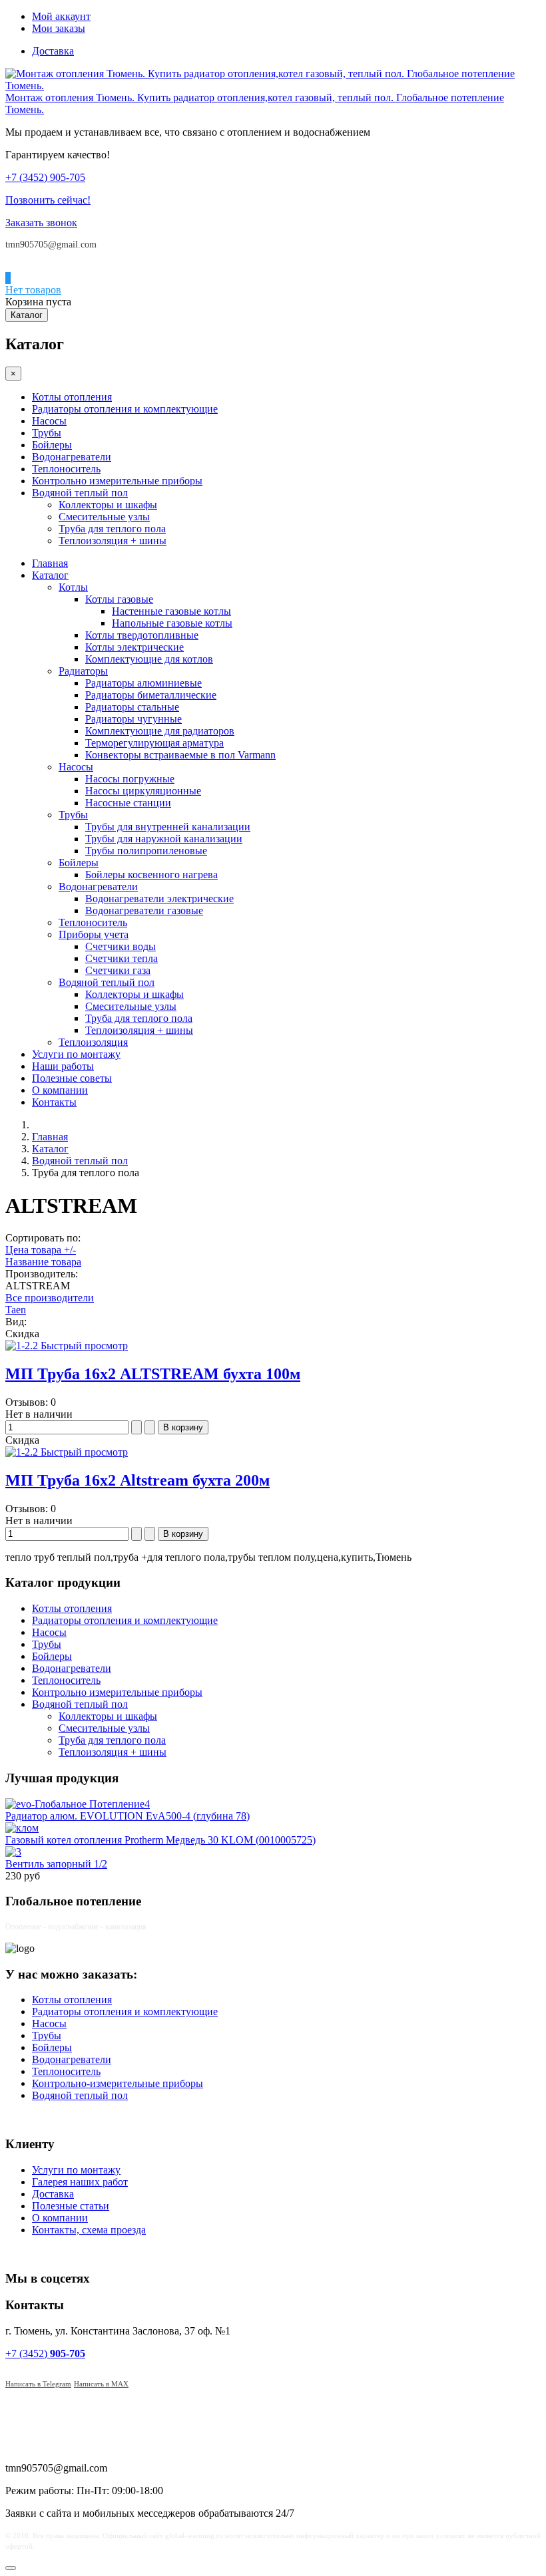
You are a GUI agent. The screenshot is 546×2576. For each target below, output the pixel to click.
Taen (16, 1310)
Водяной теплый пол (80, 493)
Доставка (53, 51)
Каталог (27, 315)
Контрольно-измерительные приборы (118, 2083)
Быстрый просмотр (84, 1346)
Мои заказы (59, 28)
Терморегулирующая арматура (154, 743)
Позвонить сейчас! (48, 200)
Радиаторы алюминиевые (143, 683)
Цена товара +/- (41, 1250)
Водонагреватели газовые (144, 910)
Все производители (50, 1298)
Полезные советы (72, 1078)
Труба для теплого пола (112, 529)
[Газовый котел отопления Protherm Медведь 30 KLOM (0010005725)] (22, 1828)
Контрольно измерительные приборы (117, 481)
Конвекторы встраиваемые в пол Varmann (180, 755)
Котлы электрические (135, 647)
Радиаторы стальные (132, 707)
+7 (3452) (45, 2353)
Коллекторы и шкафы (108, 505)
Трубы (47, 433)
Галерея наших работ (80, 2182)
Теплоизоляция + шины (113, 541)
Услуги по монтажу (76, 1054)
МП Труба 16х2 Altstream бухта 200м (137, 1480)
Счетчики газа (118, 970)
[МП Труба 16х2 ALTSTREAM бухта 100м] (23, 1346)
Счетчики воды (121, 946)
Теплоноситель (66, 469)
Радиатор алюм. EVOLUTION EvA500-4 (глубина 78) (128, 1816)
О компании (60, 1090)
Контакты (54, 1102)
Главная (50, 563)
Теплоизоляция (93, 1042)
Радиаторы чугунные (134, 719)
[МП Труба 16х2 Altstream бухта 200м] (23, 1452)
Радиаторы (83, 671)
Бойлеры (52, 445)
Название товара (43, 1262)
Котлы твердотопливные (142, 635)
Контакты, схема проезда (89, 2230)
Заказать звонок (41, 223)
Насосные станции (128, 803)
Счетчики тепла (122, 958)
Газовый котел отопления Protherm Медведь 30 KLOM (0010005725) (160, 1840)
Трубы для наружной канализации (164, 839)
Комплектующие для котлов (149, 659)
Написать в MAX (101, 2384)
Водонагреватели (72, 457)
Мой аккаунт (61, 16)
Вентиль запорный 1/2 (56, 1864)
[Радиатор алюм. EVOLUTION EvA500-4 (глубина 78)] (78, 1804)
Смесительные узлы (104, 517)
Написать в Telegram (38, 2384)
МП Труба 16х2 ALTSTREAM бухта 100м (153, 1374)
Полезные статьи (71, 2206)
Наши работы (63, 1066)
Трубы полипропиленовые (146, 851)
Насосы (49, 421)
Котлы (73, 587)
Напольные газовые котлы (172, 623)
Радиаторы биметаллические (151, 695)
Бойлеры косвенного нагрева (151, 875)
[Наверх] (11, 2568)
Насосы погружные (130, 779)
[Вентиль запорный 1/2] (13, 1852)
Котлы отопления (72, 397)
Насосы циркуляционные (143, 791)
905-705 (45, 177)
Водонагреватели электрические (159, 898)
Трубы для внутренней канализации (168, 827)
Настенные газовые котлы (171, 611)
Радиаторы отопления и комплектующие (125, 409)
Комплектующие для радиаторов (160, 731)
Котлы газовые (119, 599)
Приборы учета (94, 934)
